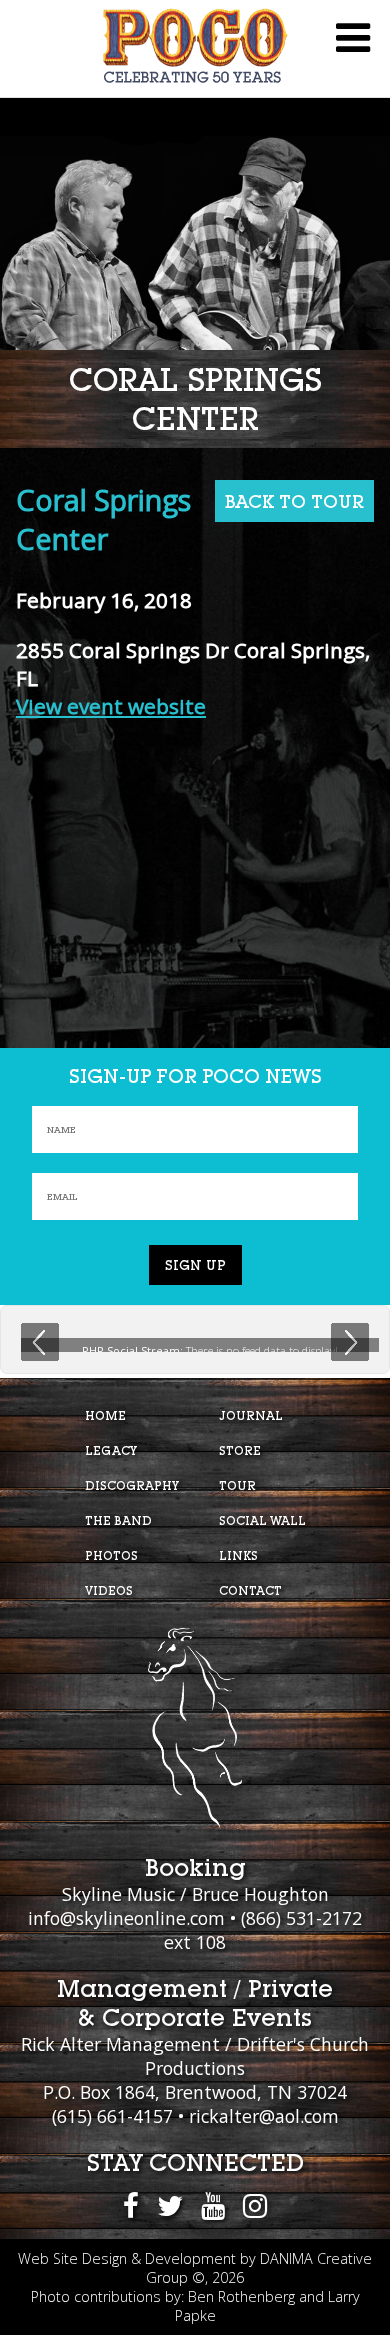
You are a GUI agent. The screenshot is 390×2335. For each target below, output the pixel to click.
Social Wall (262, 1520)
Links (238, 1555)
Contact (250, 1590)
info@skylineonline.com (126, 1918)
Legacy (111, 1450)
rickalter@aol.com (264, 2116)
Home (105, 1415)
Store (240, 1450)
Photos (111, 1555)
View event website (111, 706)
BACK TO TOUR (294, 501)
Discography (132, 1485)
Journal (251, 1415)
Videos (109, 1590)
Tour (237, 1485)
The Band (118, 1520)
